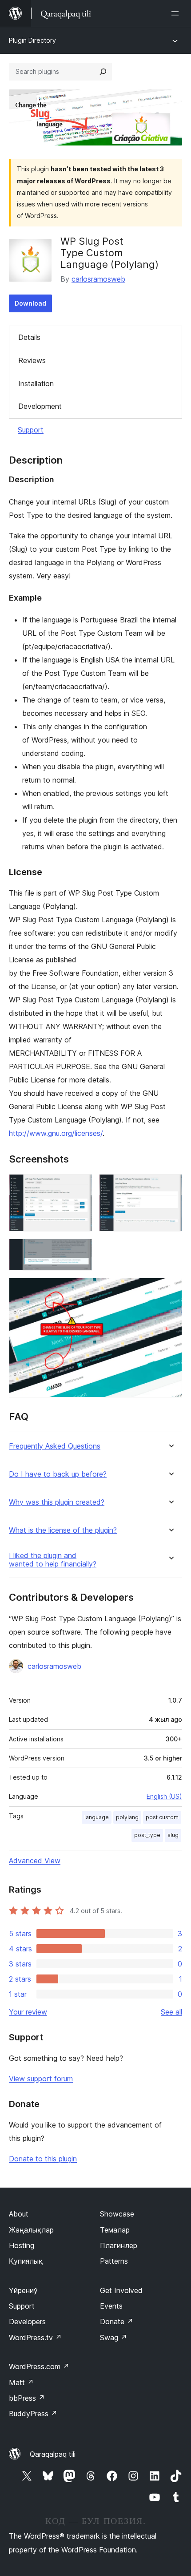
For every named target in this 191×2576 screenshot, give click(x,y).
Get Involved (121, 2290)
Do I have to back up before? (58, 1474)
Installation (36, 384)
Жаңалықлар (31, 2230)
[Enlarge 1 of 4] (80, 1186)
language (97, 1817)
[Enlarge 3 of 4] (80, 1251)
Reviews (32, 360)
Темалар (115, 2230)
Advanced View (35, 1861)
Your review (28, 2012)
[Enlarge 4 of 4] (170, 1290)
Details (29, 337)
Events (111, 2306)
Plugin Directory (32, 40)
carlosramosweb (98, 279)
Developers (27, 2322)
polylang (127, 1817)
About (19, 2214)
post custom (162, 1817)
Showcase (117, 2214)
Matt (21, 2382)
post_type (147, 1835)
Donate (117, 2322)
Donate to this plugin (43, 2159)
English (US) (164, 1796)
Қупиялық (26, 2261)
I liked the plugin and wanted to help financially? (53, 1560)
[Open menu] (177, 13)
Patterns (114, 2261)
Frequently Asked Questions (55, 1446)
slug (173, 1835)
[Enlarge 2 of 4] (170, 1186)
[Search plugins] (103, 72)
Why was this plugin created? (57, 1502)
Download (30, 303)
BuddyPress (33, 2414)
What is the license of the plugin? (63, 1530)
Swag (113, 2338)
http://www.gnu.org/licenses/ (56, 1133)
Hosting (22, 2245)
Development (40, 406)
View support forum (41, 2079)
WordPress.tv (35, 2338)
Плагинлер (119, 2245)
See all (171, 2012)
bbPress (27, 2398)
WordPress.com (39, 2366)
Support (31, 430)
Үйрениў (23, 2290)
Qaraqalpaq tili (53, 2454)
